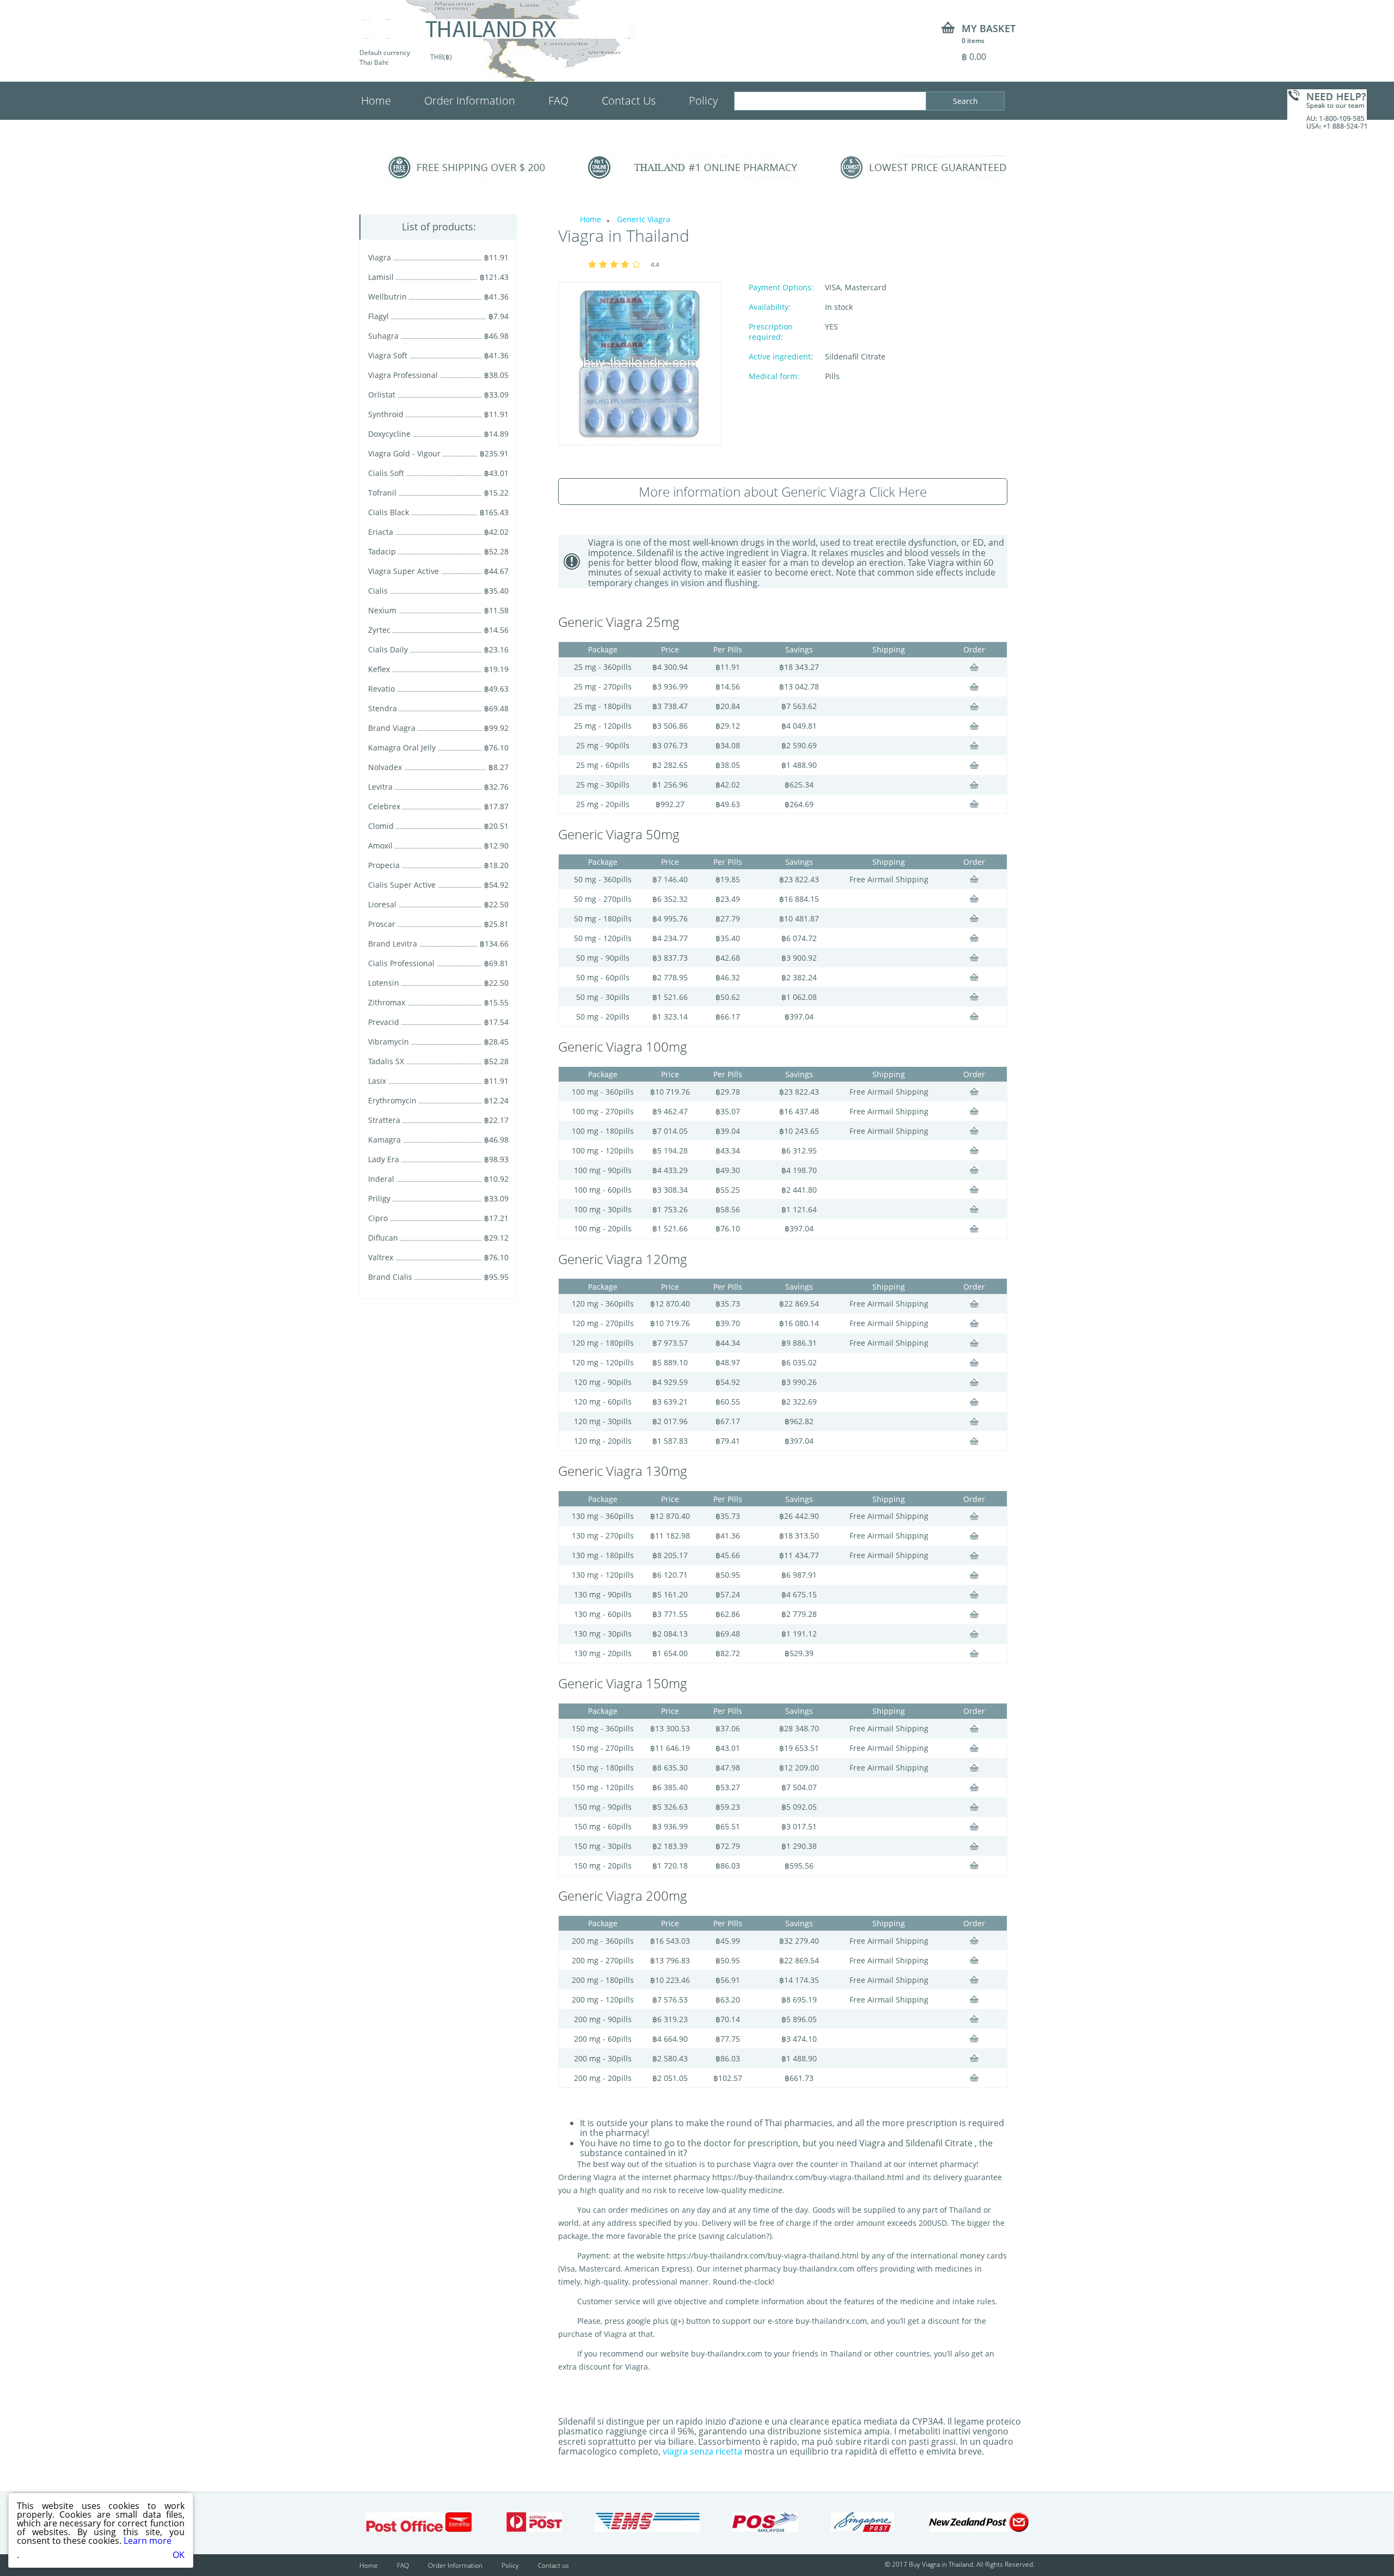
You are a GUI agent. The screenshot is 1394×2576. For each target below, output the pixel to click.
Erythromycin (392, 1100)
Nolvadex (385, 767)
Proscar (382, 924)
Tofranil (382, 493)
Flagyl (378, 316)
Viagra (380, 257)
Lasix (377, 1081)
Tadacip (382, 551)
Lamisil (381, 277)
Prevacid (384, 1022)
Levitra (380, 787)
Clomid (381, 826)
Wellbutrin (387, 297)
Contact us (554, 2565)
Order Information (470, 100)
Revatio (381, 689)
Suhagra (383, 336)
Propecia (384, 865)
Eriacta (381, 532)
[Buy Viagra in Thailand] (497, 29)
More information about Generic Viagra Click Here (783, 492)
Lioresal (382, 904)
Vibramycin (389, 1042)
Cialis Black (389, 512)
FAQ (558, 100)
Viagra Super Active (403, 571)
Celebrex (384, 806)
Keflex (379, 669)
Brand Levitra (393, 944)
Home (376, 100)
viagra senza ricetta (702, 2451)
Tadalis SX (386, 1061)
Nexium (382, 610)
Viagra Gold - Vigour (404, 453)
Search (965, 101)
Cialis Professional (401, 963)
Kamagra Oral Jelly (402, 747)
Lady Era (384, 1159)
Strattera (384, 1120)
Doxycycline (389, 434)
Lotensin (384, 983)
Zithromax (387, 1002)
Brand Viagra (392, 728)
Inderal (381, 1179)
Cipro (378, 1218)
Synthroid (386, 414)
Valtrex (381, 1257)
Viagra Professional (403, 375)
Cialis (378, 591)
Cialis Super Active (402, 885)
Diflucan (383, 1238)
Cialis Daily (388, 649)
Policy (703, 100)
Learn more (148, 2541)
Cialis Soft (386, 473)
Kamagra (384, 1140)
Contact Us (629, 100)
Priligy (379, 1198)
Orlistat (382, 395)
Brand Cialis (390, 1277)
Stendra (383, 708)
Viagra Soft (388, 355)
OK (179, 2555)
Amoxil (380, 846)
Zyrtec (379, 630)
